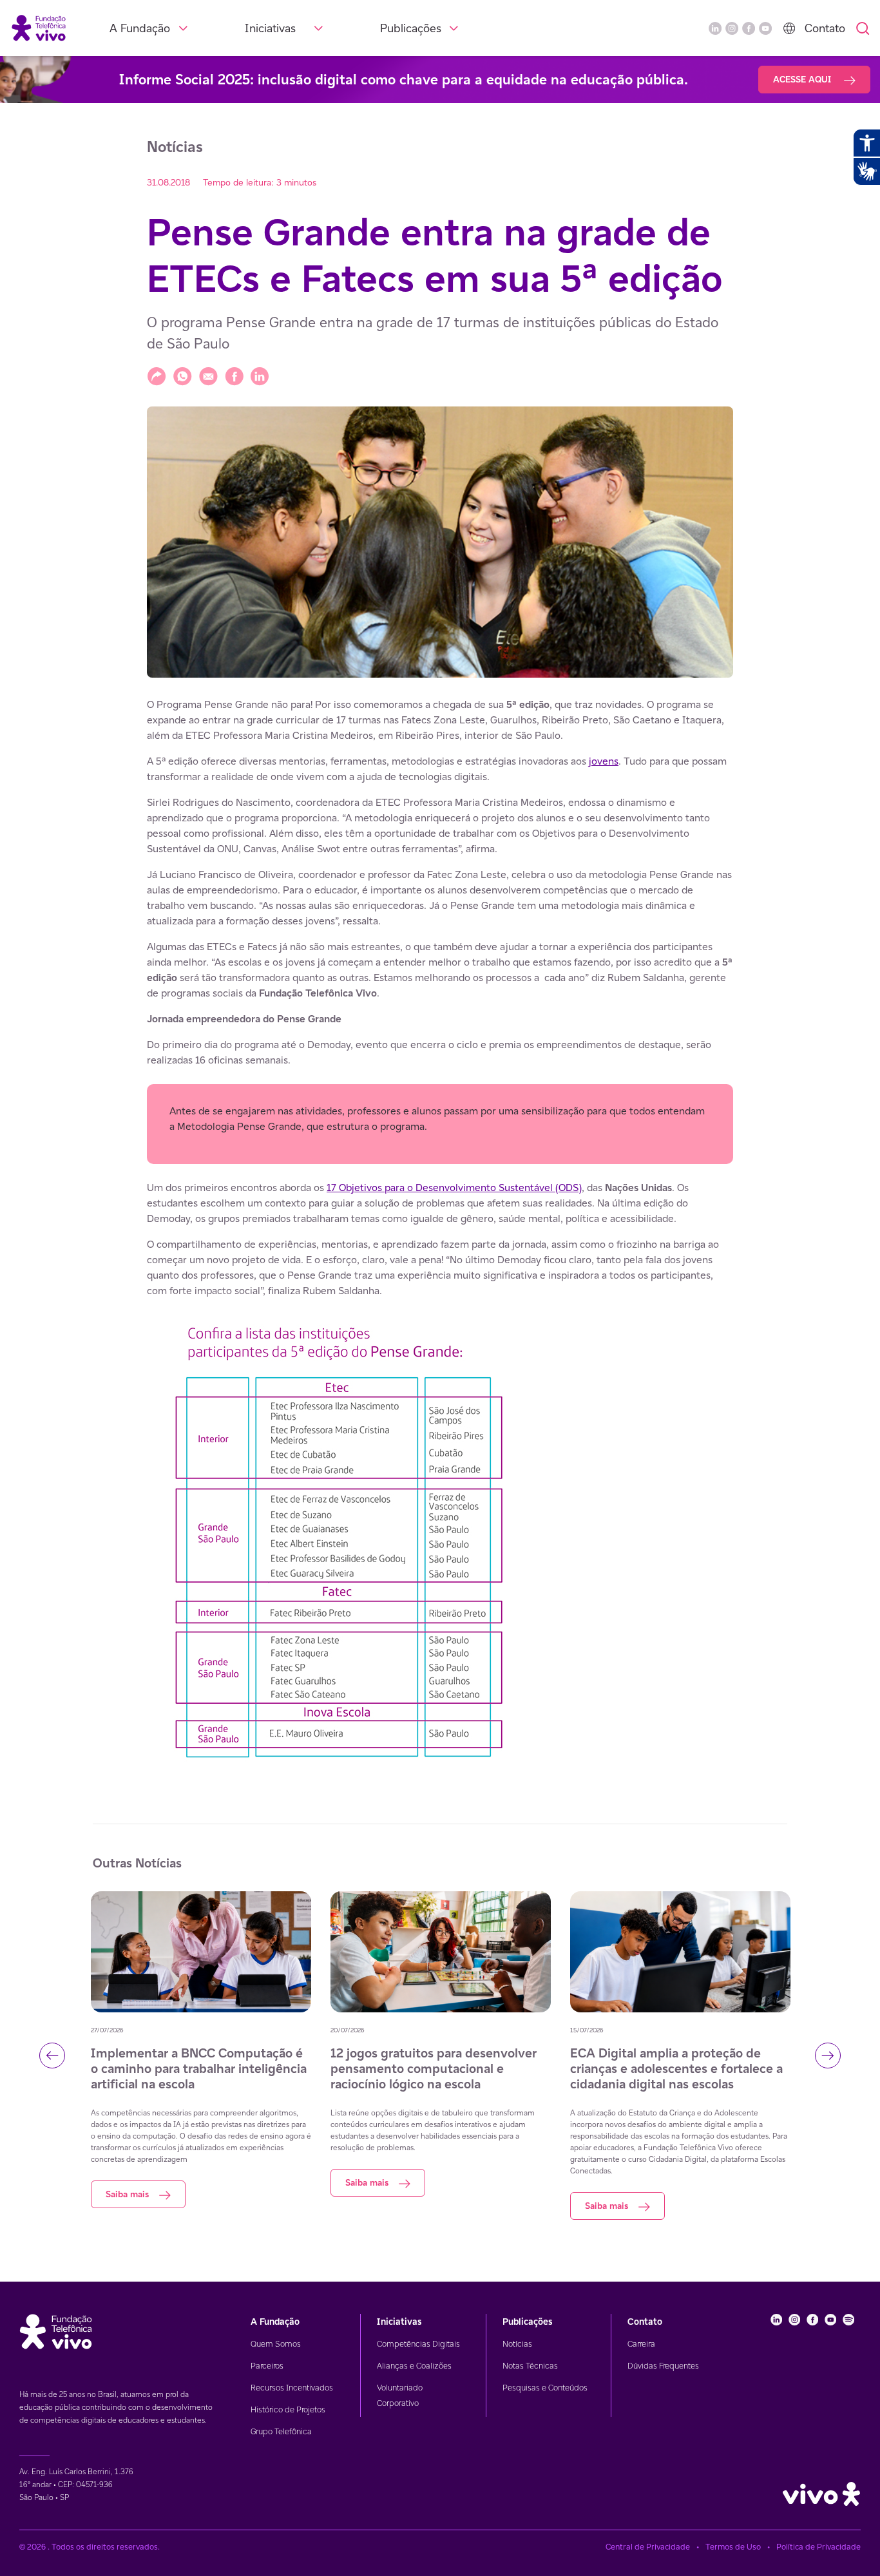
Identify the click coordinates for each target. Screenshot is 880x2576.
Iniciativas (270, 28)
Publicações (411, 28)
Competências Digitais (418, 2344)
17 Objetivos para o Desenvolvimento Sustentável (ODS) (454, 1188)
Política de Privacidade (818, 2547)
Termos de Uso (733, 2547)
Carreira (641, 2344)
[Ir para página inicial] (39, 27)
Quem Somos (276, 2344)
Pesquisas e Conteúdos (545, 2388)
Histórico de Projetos (288, 2409)
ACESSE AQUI (803, 79)
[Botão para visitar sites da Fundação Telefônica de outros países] (789, 28)
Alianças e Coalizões (414, 2366)
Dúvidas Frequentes (663, 2366)
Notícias (517, 2344)
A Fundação (140, 28)
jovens (604, 761)
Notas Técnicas (530, 2366)
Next (828, 2056)
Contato (825, 28)
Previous (52, 2056)
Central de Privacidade (648, 2547)
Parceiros (267, 2366)
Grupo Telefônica (281, 2431)
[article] (440, 1235)
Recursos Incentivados (292, 2388)
